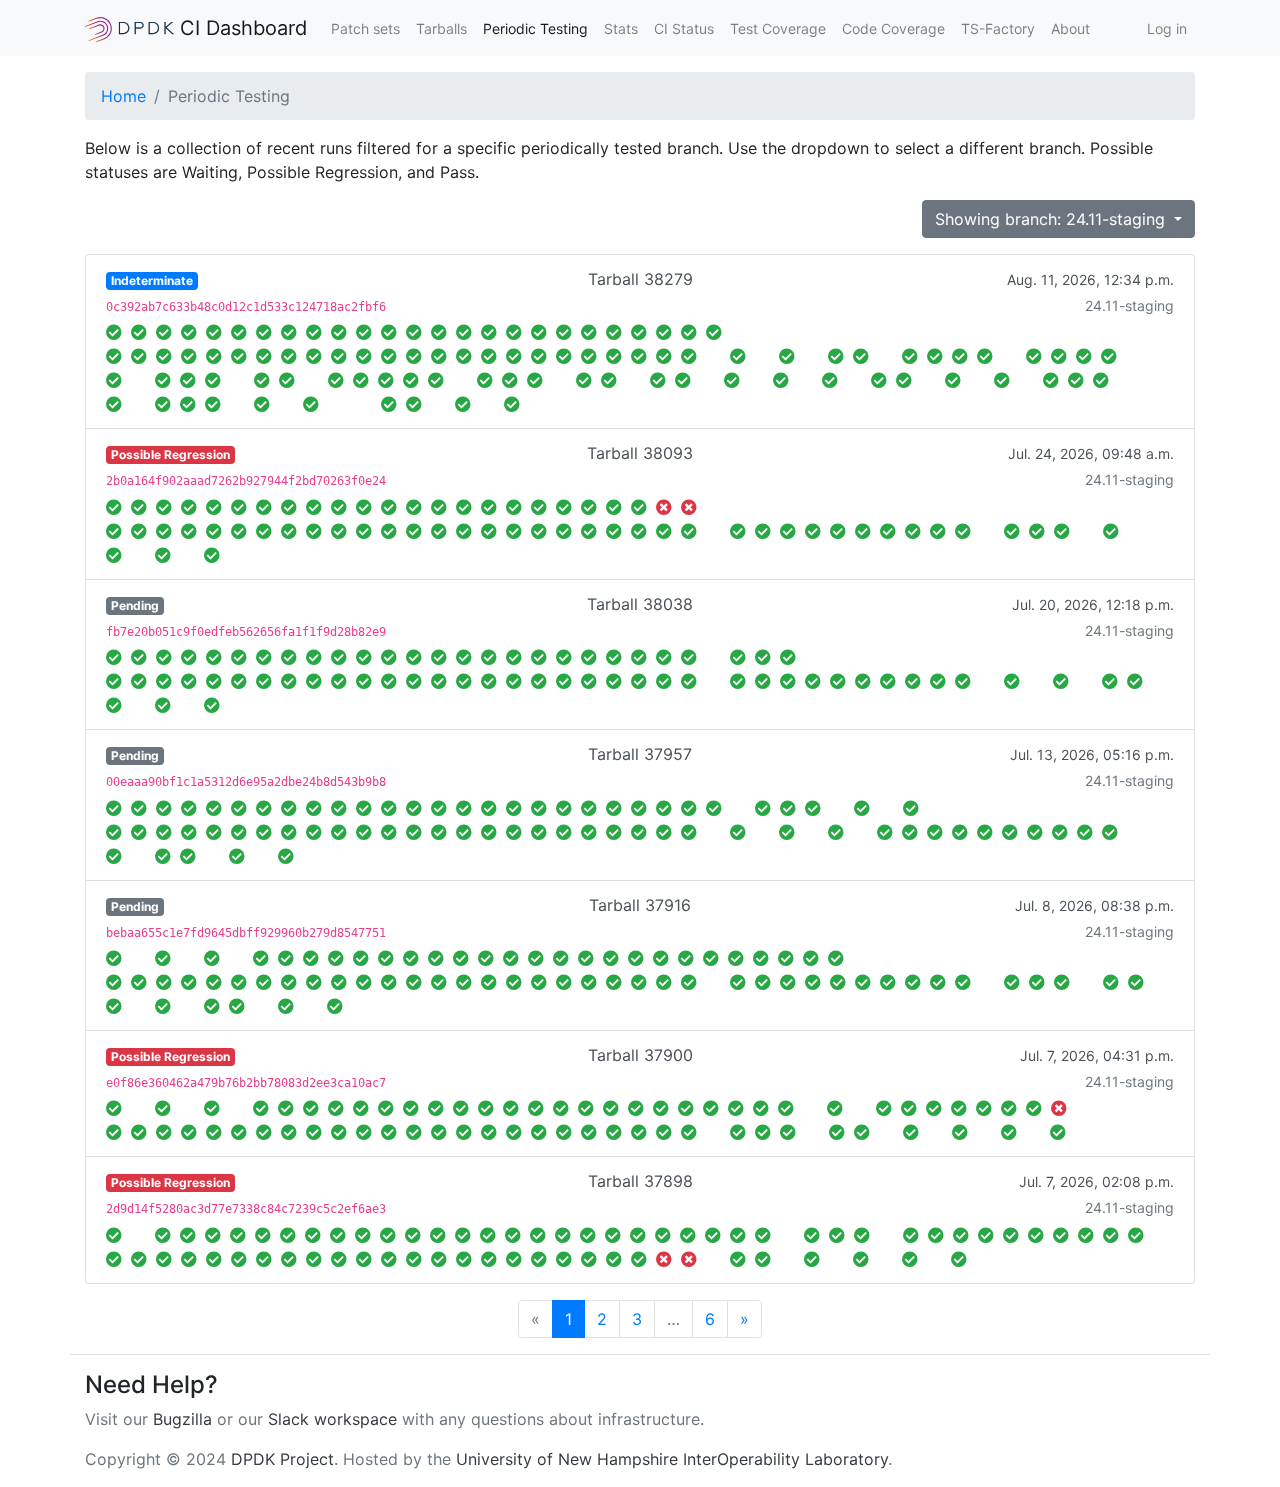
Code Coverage (893, 28)
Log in (1167, 28)
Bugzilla (182, 1419)
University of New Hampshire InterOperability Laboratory (672, 1459)
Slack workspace (332, 1419)
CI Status (684, 28)
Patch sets (365, 28)
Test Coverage (778, 28)
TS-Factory (998, 28)
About (1070, 28)
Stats (621, 28)
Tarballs (441, 28)
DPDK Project (282, 1459)
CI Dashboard (240, 28)
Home (123, 96)
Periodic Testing (535, 28)
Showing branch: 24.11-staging (1052, 219)
